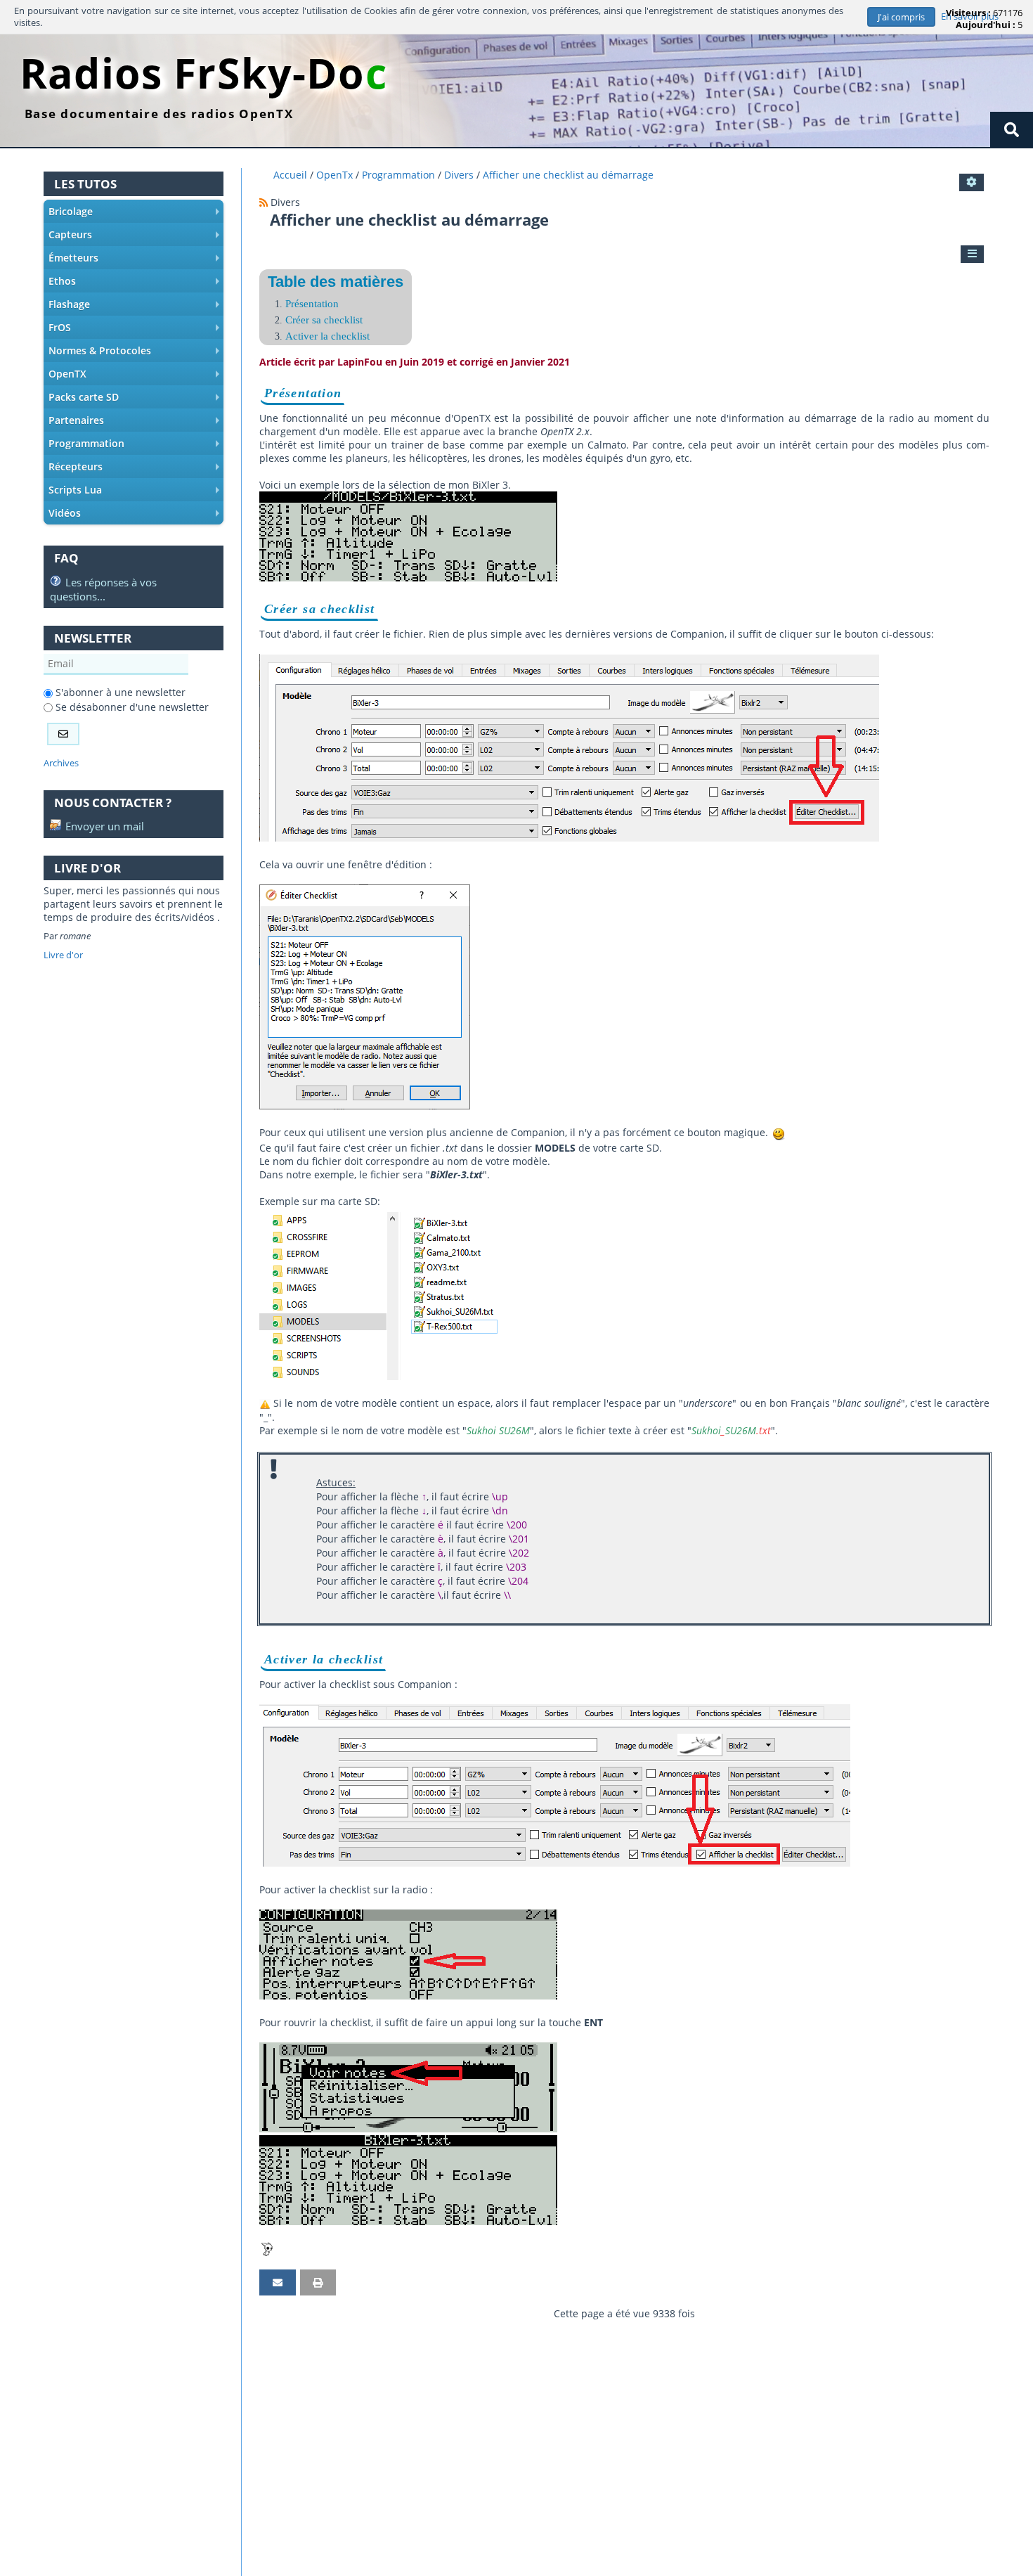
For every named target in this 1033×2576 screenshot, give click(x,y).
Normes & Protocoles (136, 353)
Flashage (136, 307)
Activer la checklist (327, 336)
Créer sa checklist (324, 320)
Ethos (136, 283)
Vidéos (136, 515)
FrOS (136, 330)
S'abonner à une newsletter (119, 692)
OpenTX (136, 376)
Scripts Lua (136, 492)
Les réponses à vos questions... (103, 589)
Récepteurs (136, 469)
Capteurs (136, 237)
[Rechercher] (1012, 129)
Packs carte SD (136, 399)
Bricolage (136, 214)
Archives (61, 763)
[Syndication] (264, 202)
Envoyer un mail (103, 826)
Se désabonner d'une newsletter (131, 707)
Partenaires (136, 423)
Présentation (312, 303)
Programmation (136, 446)
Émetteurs (136, 260)
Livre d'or (63, 955)
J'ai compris (901, 17)
